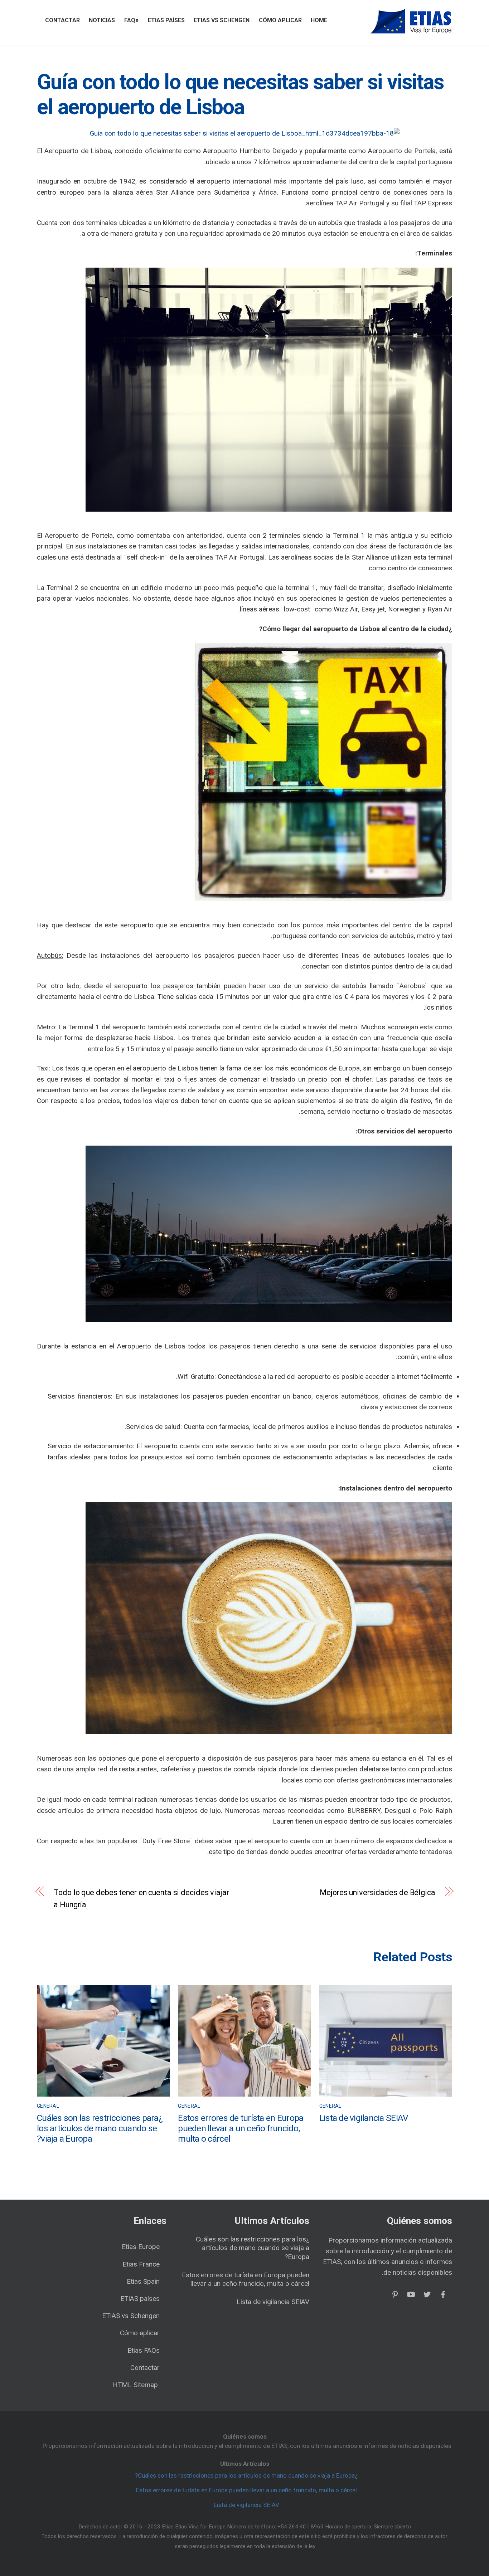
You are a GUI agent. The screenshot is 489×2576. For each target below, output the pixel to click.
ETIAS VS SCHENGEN (222, 20)
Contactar (145, 2368)
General (48, 2106)
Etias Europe (141, 2247)
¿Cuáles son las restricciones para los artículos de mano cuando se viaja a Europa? (100, 2128)
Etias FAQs (144, 2350)
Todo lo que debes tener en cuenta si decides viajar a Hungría (141, 1899)
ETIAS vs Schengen (131, 2316)
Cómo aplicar (140, 2333)
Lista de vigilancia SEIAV (364, 2118)
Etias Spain (143, 2281)
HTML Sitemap (135, 2385)
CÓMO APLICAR (280, 20)
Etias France (141, 2264)
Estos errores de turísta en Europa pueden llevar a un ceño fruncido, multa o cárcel (241, 2128)
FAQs (131, 20)
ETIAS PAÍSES (166, 20)
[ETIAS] (411, 30)
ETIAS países (140, 2299)
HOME (319, 20)
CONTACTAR (62, 20)
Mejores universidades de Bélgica (377, 1892)
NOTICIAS (102, 20)
